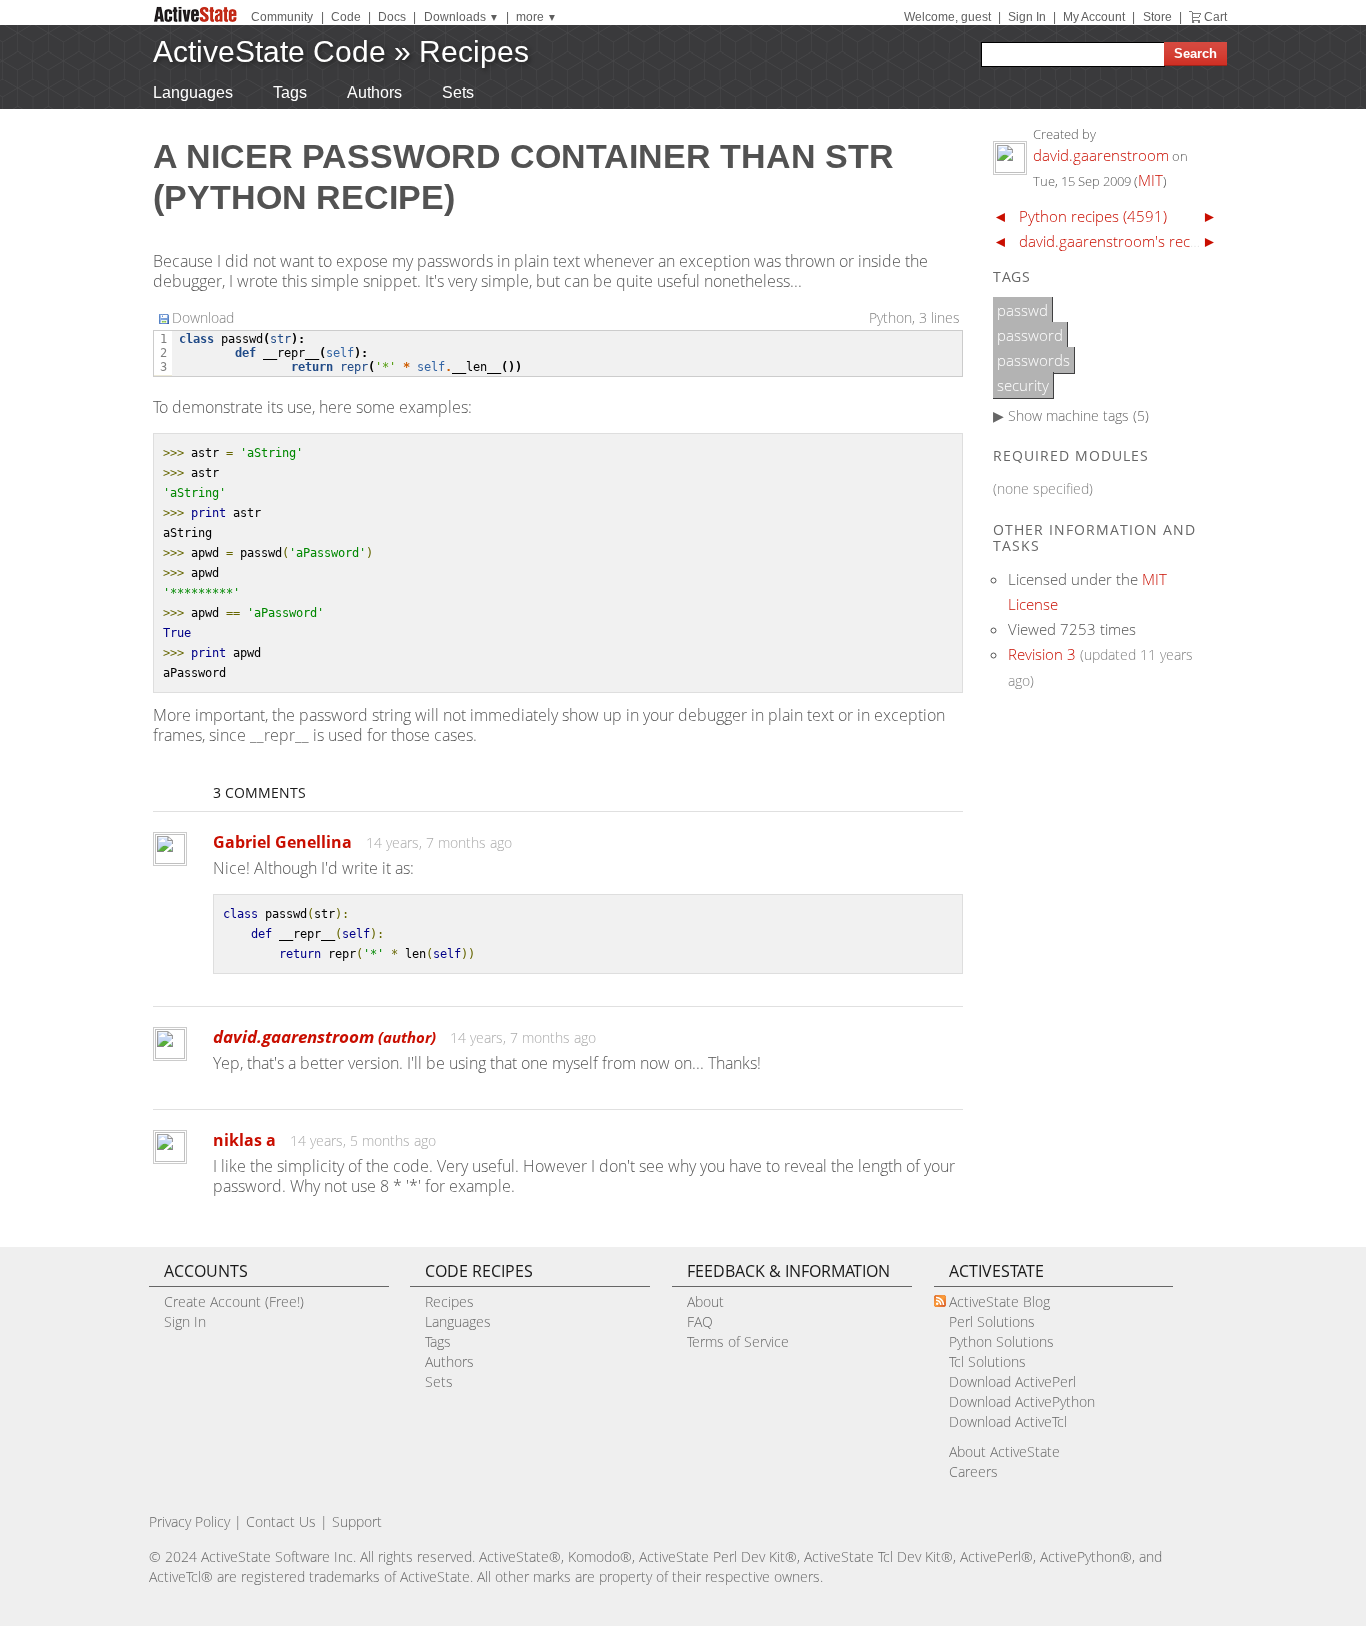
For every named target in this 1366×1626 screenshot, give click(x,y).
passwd (1022, 310)
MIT (1150, 180)
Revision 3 (1042, 654)
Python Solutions (1001, 1341)
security (1023, 385)
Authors (374, 92)
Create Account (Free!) (234, 1301)
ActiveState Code (269, 51)
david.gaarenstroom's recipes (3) (1128, 241)
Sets (458, 92)
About (705, 1301)
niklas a (244, 1140)
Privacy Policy (189, 1521)
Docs (392, 17)
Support (357, 1521)
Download (203, 317)
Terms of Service (738, 1341)
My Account (1094, 17)
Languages (193, 92)
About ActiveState (1004, 1451)
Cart (1215, 17)
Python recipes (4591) (1093, 216)
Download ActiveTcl (1008, 1421)
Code (346, 17)
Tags (290, 92)
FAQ (700, 1321)
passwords (1033, 360)
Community (282, 17)
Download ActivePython (1022, 1401)
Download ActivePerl (1012, 1381)
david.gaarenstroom (324, 1036)
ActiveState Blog (999, 1301)
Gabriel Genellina (282, 842)
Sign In (1027, 17)
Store (1157, 17)
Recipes (474, 51)
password (1030, 335)
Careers (973, 1471)
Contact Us (281, 1521)
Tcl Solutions (987, 1361)
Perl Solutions (992, 1321)
